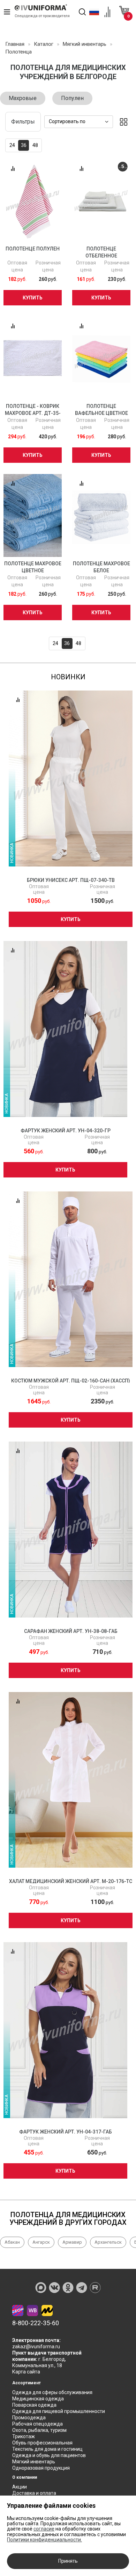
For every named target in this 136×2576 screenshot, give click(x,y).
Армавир (72, 2242)
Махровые (23, 98)
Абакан (12, 2242)
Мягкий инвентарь (34, 2462)
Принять (68, 2561)
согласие (44, 2529)
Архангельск (108, 2242)
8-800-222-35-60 (36, 2323)
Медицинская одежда (38, 2399)
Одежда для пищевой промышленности (59, 2411)
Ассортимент (27, 2383)
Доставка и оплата (34, 2493)
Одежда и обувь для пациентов (49, 2455)
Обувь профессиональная (42, 2443)
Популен (72, 98)
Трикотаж (24, 2436)
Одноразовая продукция (41, 2468)
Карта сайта (26, 2372)
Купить (33, 298)
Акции (20, 2487)
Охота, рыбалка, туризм (39, 2430)
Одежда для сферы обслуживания (52, 2392)
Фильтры (23, 122)
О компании (25, 2477)
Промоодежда (29, 2418)
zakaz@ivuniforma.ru (36, 2347)
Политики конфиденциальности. (44, 2540)
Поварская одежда (34, 2405)
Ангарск (41, 2242)
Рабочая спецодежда (37, 2424)
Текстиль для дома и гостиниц (47, 2449)
